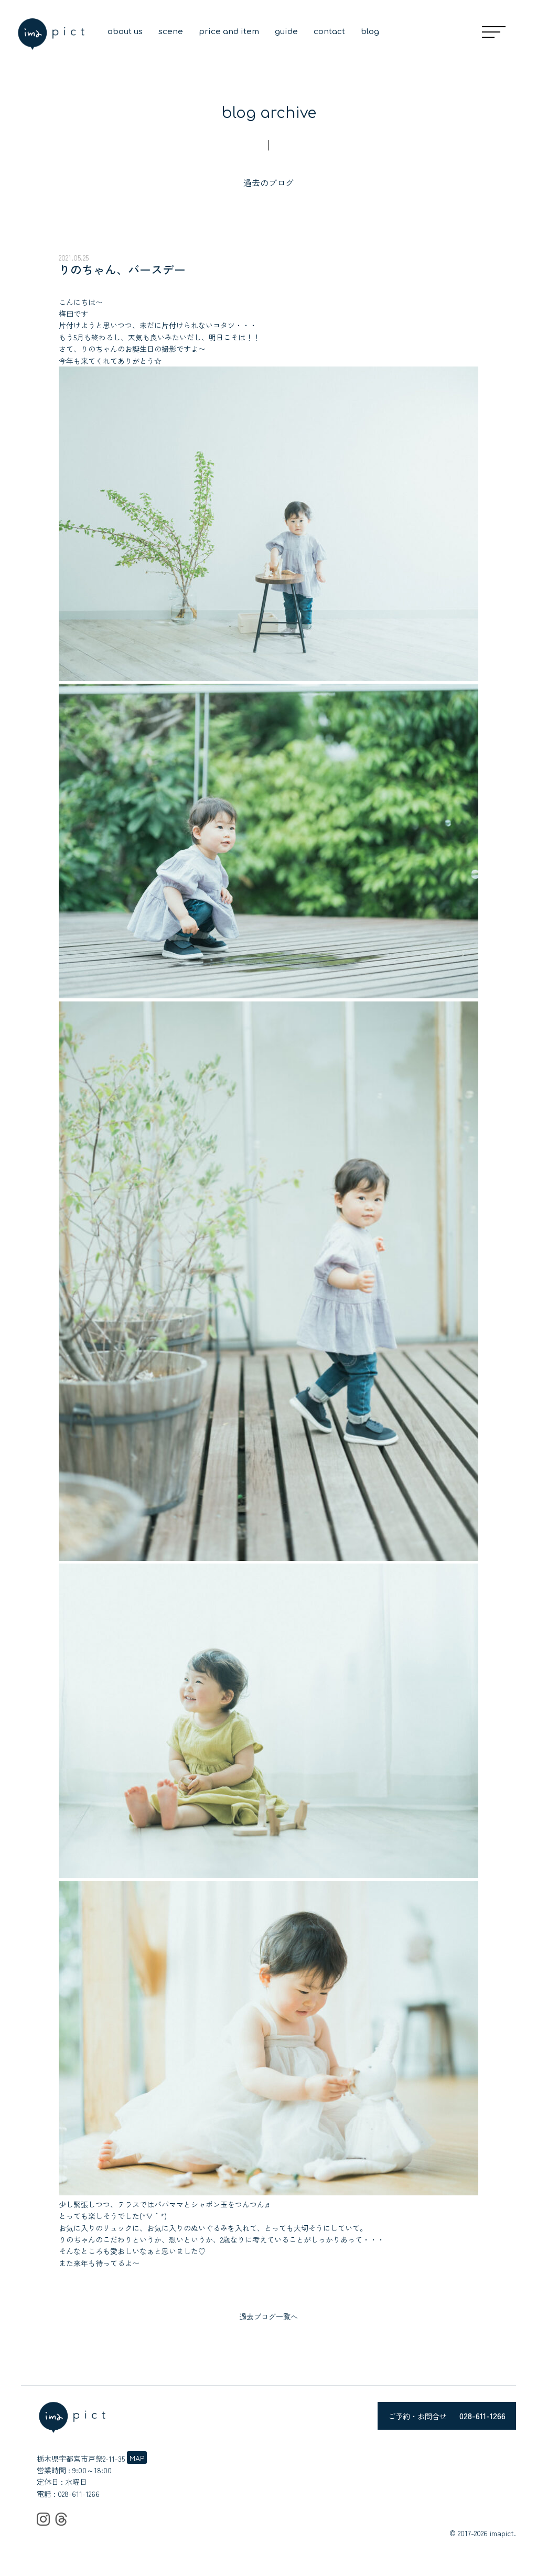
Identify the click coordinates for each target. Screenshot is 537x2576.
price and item (229, 32)
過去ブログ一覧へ (268, 2316)
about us (125, 32)
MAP (137, 2458)
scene (171, 32)
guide (286, 32)
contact (329, 32)
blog (370, 32)
